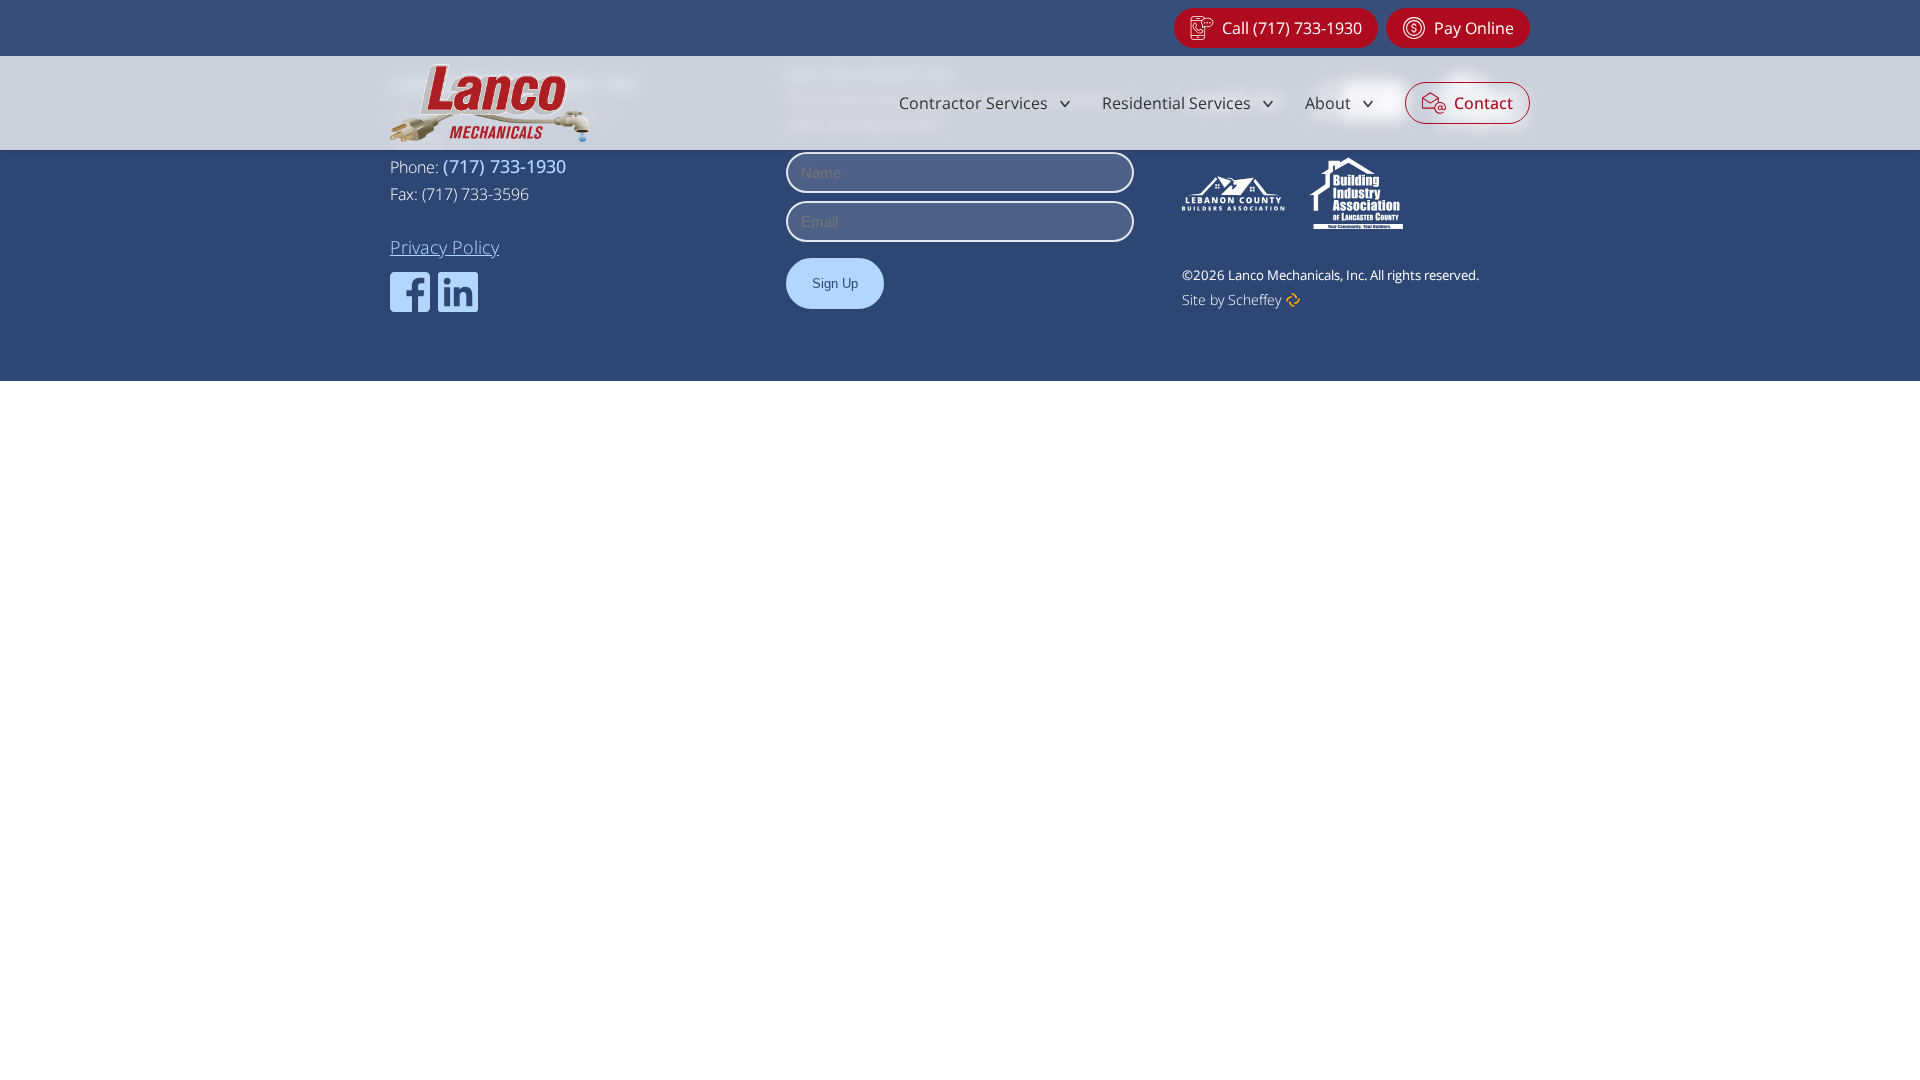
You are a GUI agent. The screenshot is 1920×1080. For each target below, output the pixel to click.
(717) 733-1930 (504, 166)
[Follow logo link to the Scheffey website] (1293, 300)
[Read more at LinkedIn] (458, 292)
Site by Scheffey (1231, 299)
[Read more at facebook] (410, 292)
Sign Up (835, 283)
